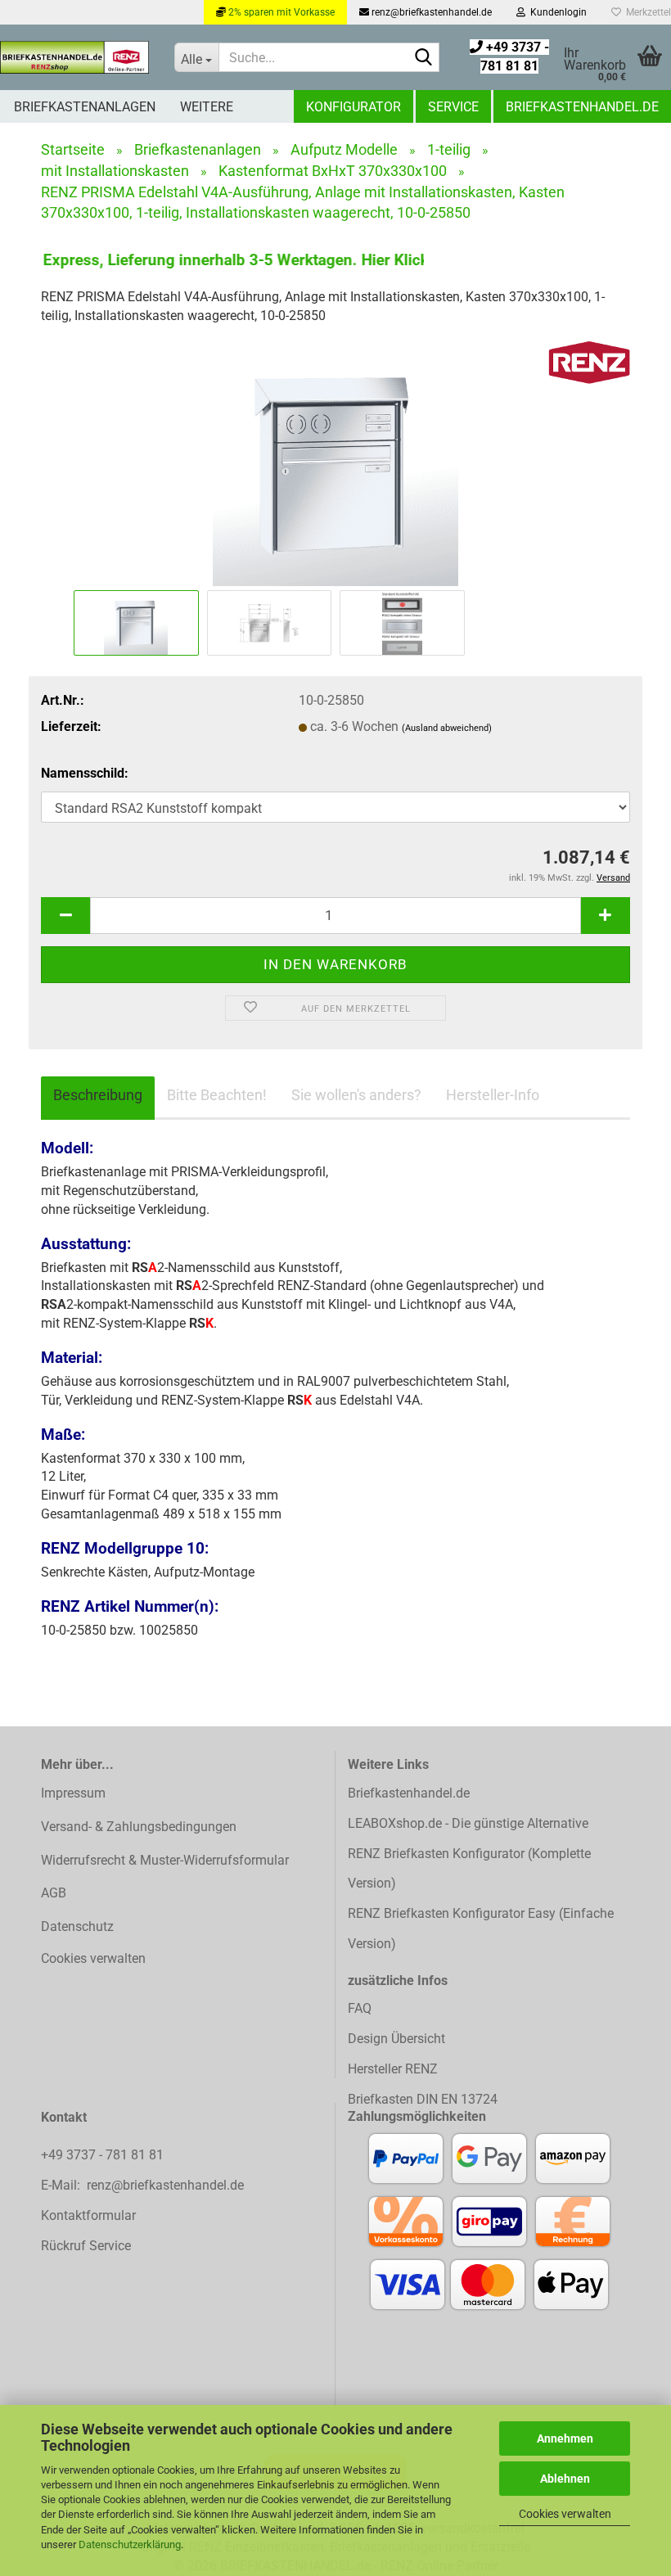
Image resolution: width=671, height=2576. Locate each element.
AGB (54, 1893)
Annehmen (565, 2438)
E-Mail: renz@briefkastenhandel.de (142, 2185)
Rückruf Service (86, 2246)
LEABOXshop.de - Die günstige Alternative (468, 1823)
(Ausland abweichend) (447, 728)
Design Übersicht (396, 2039)
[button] (65, 916)
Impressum (73, 1793)
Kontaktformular (88, 2215)
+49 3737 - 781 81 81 (104, 2155)
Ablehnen (565, 2479)
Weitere (207, 107)
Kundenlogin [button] (556, 12)
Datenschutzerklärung (130, 2544)
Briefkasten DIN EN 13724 (423, 2099)
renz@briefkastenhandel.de (430, 12)
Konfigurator (354, 107)
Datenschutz (77, 1926)
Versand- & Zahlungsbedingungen (139, 1827)
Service (453, 107)
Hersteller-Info (493, 1095)
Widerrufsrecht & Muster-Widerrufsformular (165, 1860)
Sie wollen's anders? (356, 1095)
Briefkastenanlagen (85, 107)
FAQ (360, 2008)
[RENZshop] (75, 57)
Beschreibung (98, 1095)
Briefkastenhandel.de (582, 107)
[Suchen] (424, 58)
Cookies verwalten (565, 2514)
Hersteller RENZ (393, 2069)
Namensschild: (85, 773)
